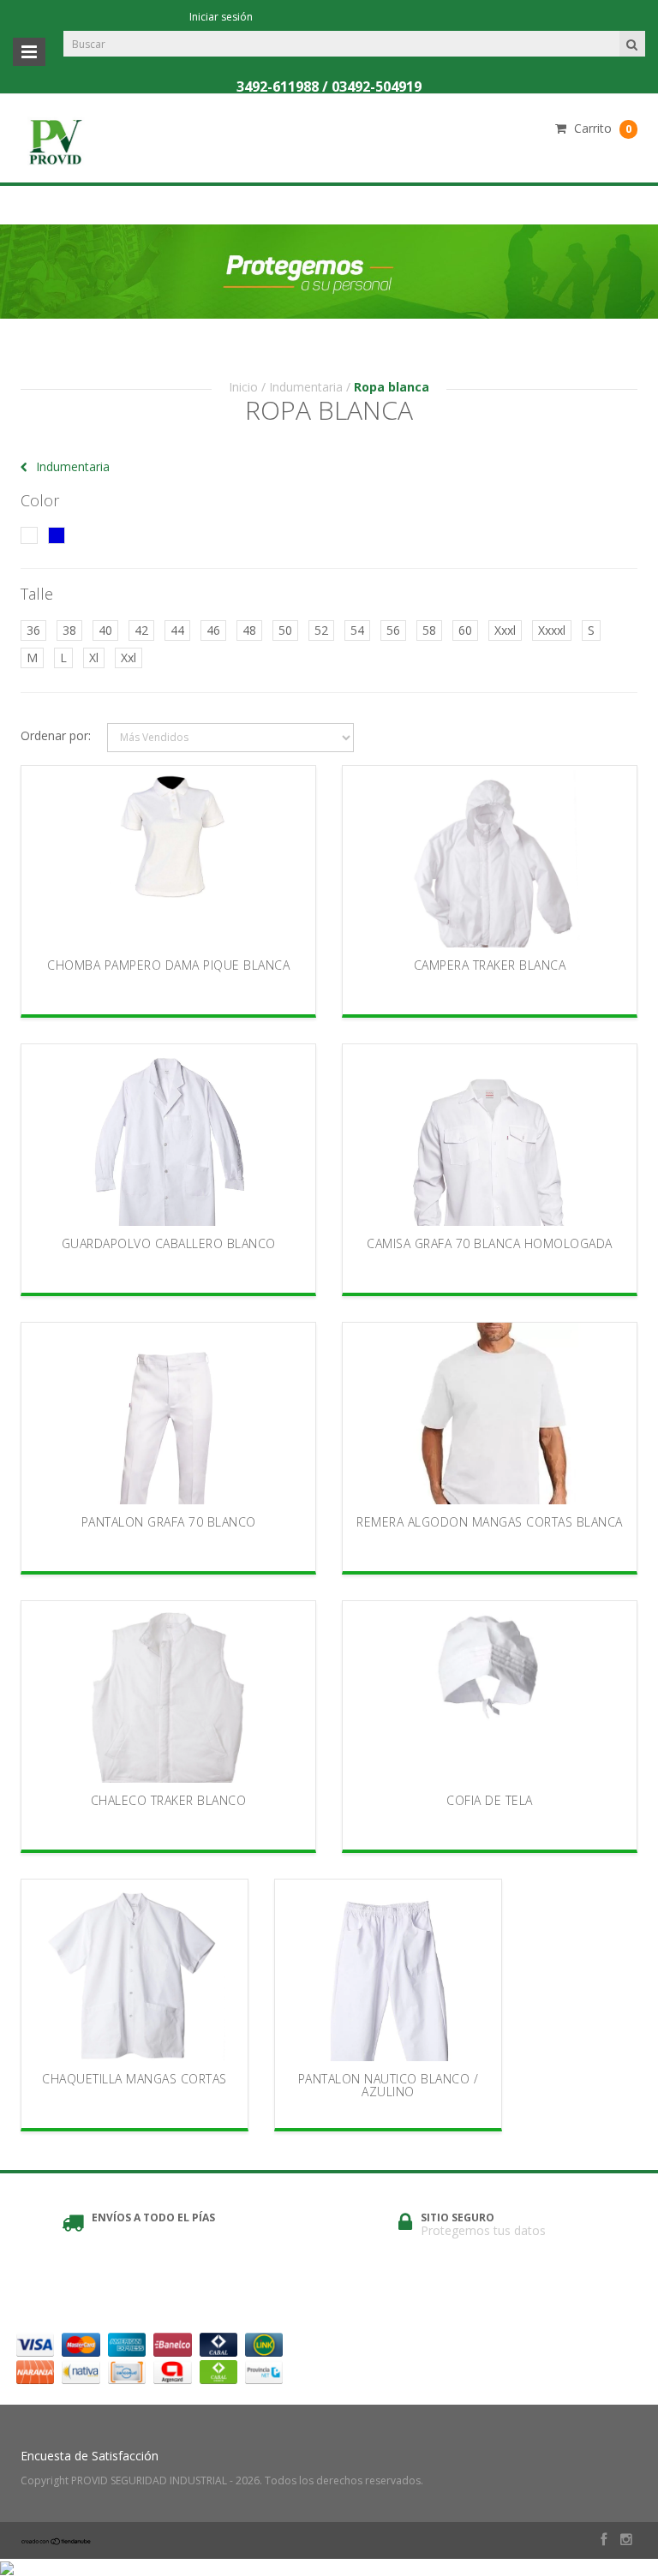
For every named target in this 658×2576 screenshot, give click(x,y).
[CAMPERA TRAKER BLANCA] (490, 857)
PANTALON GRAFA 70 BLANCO (169, 1522)
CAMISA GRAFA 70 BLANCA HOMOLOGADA (490, 1243)
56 (393, 630)
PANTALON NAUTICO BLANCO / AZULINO (389, 2085)
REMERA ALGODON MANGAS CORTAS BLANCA (490, 1522)
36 (33, 630)
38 (69, 630)
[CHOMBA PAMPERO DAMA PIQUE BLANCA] (169, 857)
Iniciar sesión (221, 17)
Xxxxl (552, 630)
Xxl (129, 657)
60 (465, 630)
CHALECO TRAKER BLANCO (169, 1800)
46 (213, 630)
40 (105, 630)
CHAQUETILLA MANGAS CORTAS (135, 2079)
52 (321, 630)
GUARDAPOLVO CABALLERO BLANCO (169, 1243)
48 (249, 630)
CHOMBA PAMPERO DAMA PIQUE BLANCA (168, 965)
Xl (94, 657)
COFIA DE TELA (490, 1800)
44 (177, 630)
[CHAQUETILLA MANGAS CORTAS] (135, 1970)
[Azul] (57, 535)
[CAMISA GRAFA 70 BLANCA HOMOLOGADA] (490, 1135)
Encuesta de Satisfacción (90, 2456)
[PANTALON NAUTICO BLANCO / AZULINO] (388, 1970)
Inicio (243, 387)
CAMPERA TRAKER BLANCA (490, 965)
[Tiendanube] (57, 2541)
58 (429, 630)
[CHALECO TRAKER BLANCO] (169, 1692)
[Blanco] (29, 535)
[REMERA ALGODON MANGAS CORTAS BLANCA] (490, 1414)
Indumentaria (306, 387)
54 (357, 630)
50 (285, 630)
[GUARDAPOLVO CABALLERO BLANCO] (169, 1135)
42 (141, 630)
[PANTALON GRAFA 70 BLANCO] (169, 1414)
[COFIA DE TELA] (490, 1692)
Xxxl (505, 630)
